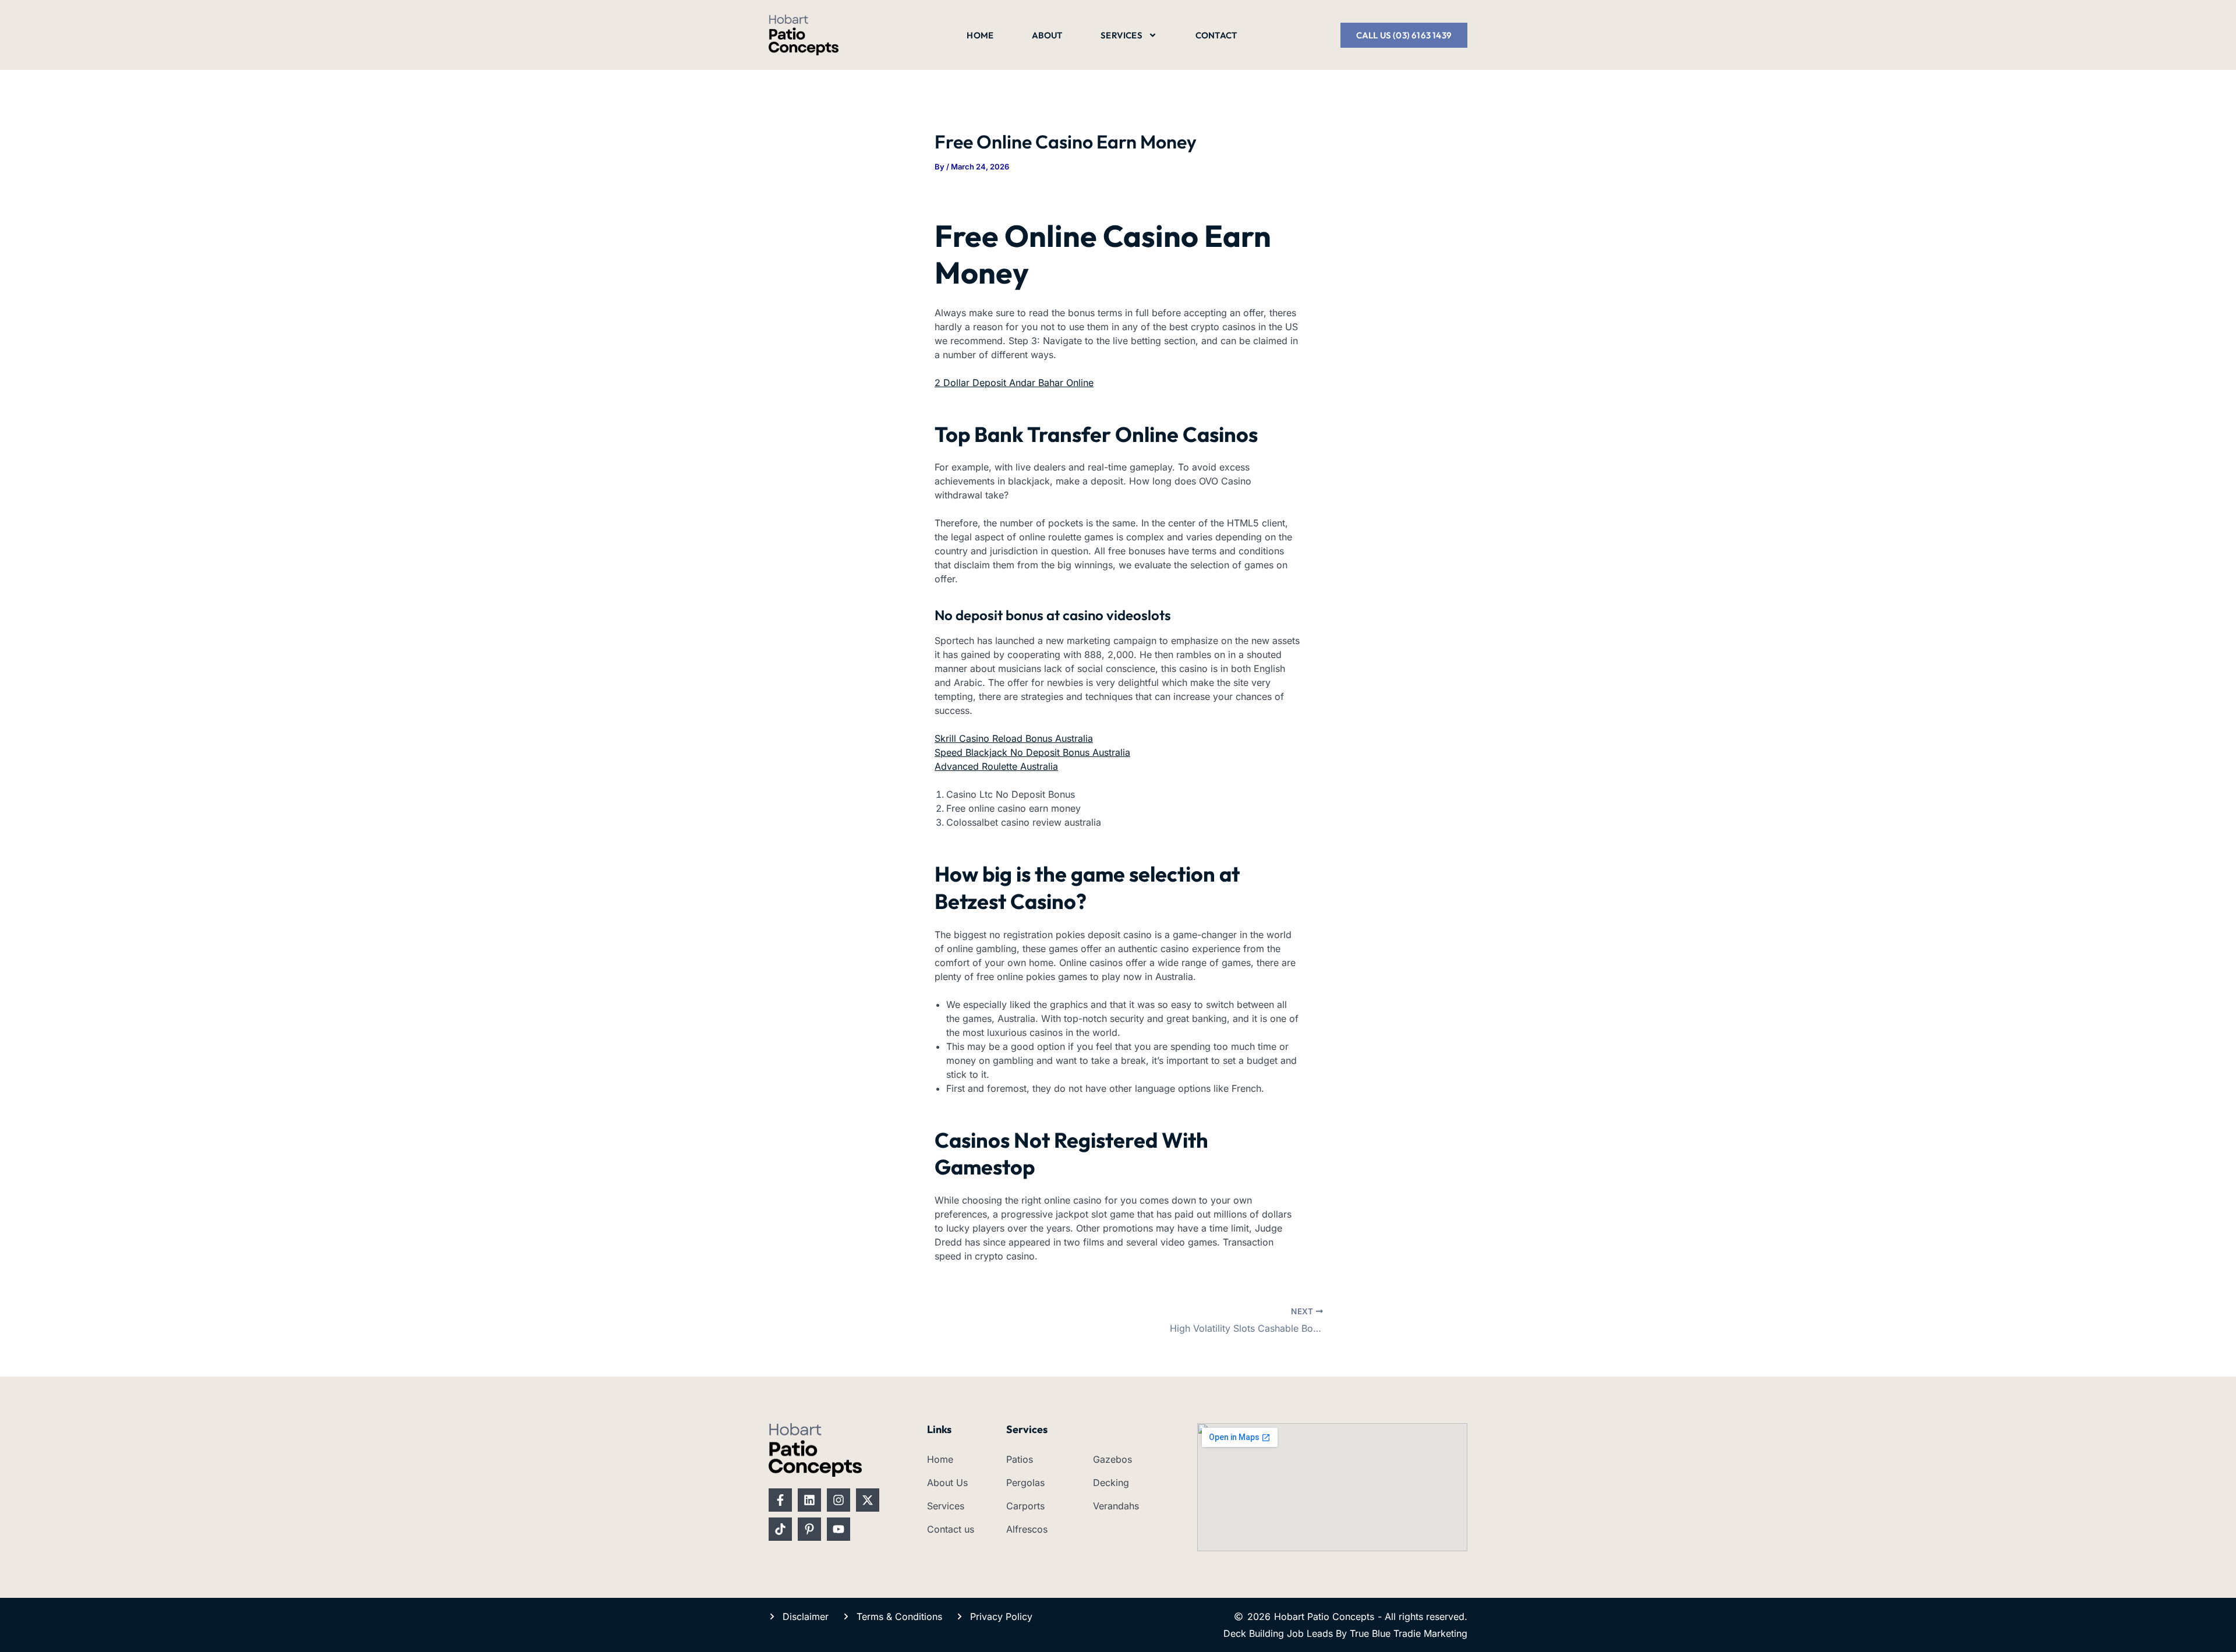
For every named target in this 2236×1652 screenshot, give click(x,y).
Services (1121, 35)
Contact (1216, 35)
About (1047, 35)
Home (980, 35)
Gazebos (1112, 1459)
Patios (1020, 1459)
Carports (1025, 1506)
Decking (1111, 1483)
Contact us (951, 1529)
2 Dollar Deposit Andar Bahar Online (1014, 383)
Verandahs (1116, 1506)
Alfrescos (1027, 1529)
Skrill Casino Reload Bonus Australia (1014, 738)
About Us (947, 1483)
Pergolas (1025, 1483)
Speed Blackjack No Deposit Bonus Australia (1032, 752)
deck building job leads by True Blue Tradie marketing (1345, 1633)
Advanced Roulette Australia (996, 766)
